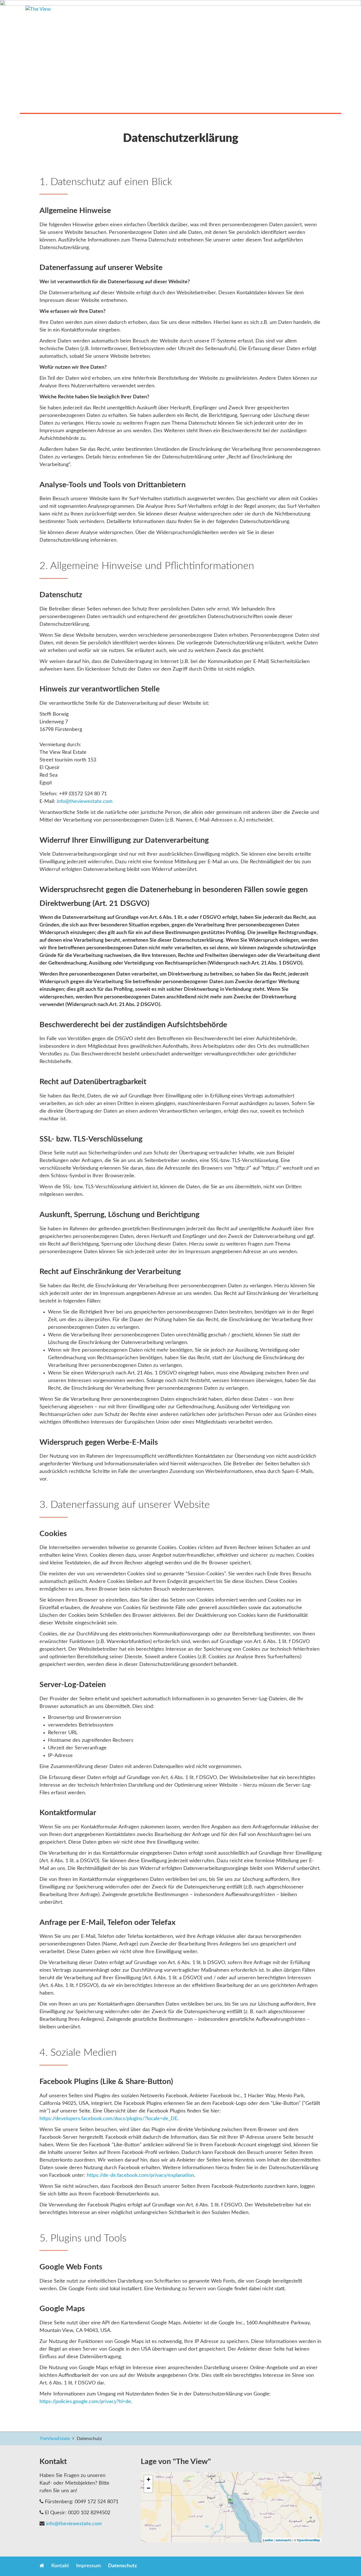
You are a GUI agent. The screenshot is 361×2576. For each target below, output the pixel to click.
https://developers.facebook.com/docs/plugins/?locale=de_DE (108, 2119)
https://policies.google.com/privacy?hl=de (85, 2402)
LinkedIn (249, 2567)
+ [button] (148, 2479)
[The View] (231, 2501)
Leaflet (268, 2540)
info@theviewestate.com (85, 801)
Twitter (237, 2567)
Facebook (226, 2567)
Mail (271, 2567)
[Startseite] (94, 15)
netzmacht (283, 2540)
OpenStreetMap (309, 2540)
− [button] (148, 2488)
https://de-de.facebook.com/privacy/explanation (140, 2175)
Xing (260, 2567)
